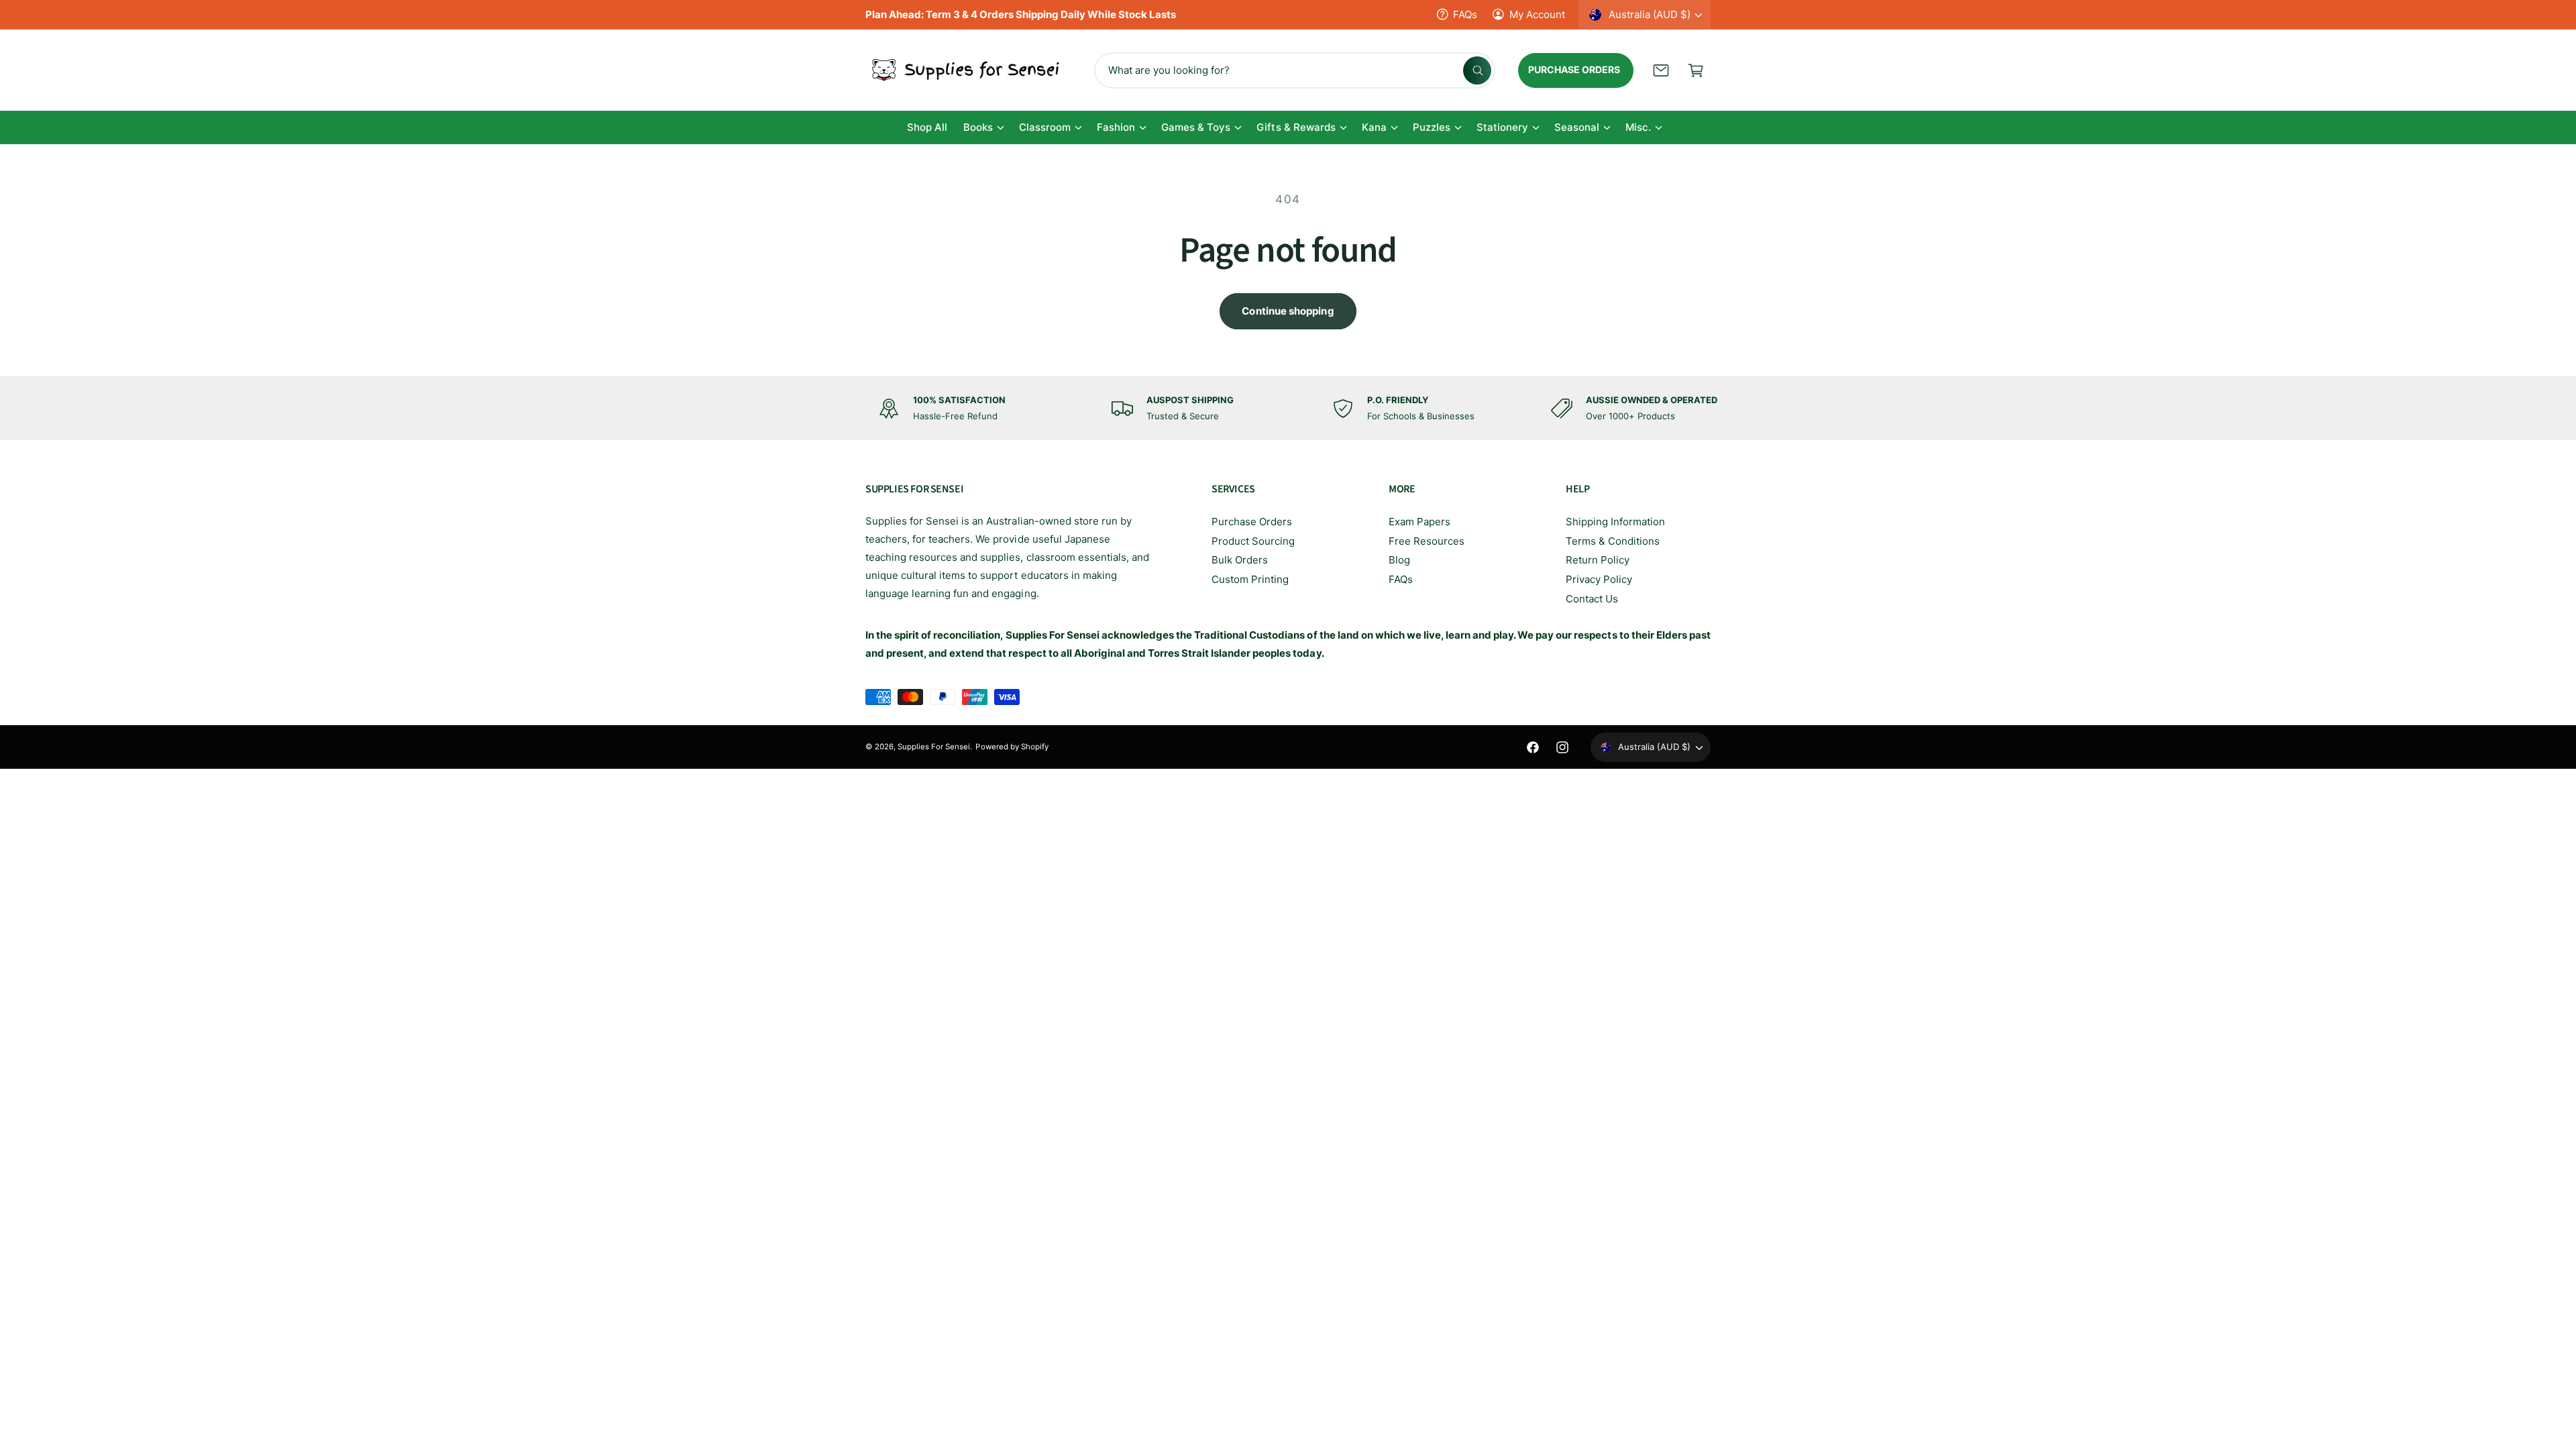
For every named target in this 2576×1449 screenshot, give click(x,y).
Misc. (1638, 127)
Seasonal (1577, 127)
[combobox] (1295, 70)
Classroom (1045, 127)
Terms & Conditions (1613, 541)
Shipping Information (1615, 522)
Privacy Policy (1599, 579)
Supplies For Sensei (934, 747)
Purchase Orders (1252, 522)
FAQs (1465, 14)
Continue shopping (1288, 311)
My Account (1537, 14)
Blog (1399, 560)
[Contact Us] (1661, 70)
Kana (1374, 127)
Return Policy (1598, 560)
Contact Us (1592, 599)
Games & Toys (1196, 127)
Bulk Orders (1240, 560)
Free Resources (1427, 541)
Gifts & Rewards (1296, 127)
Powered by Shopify (1012, 747)
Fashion (1116, 127)
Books (978, 127)
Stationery (1502, 127)
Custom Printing (1250, 579)
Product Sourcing (1253, 541)
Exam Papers (1419, 522)
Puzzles (1432, 127)
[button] (1696, 70)
